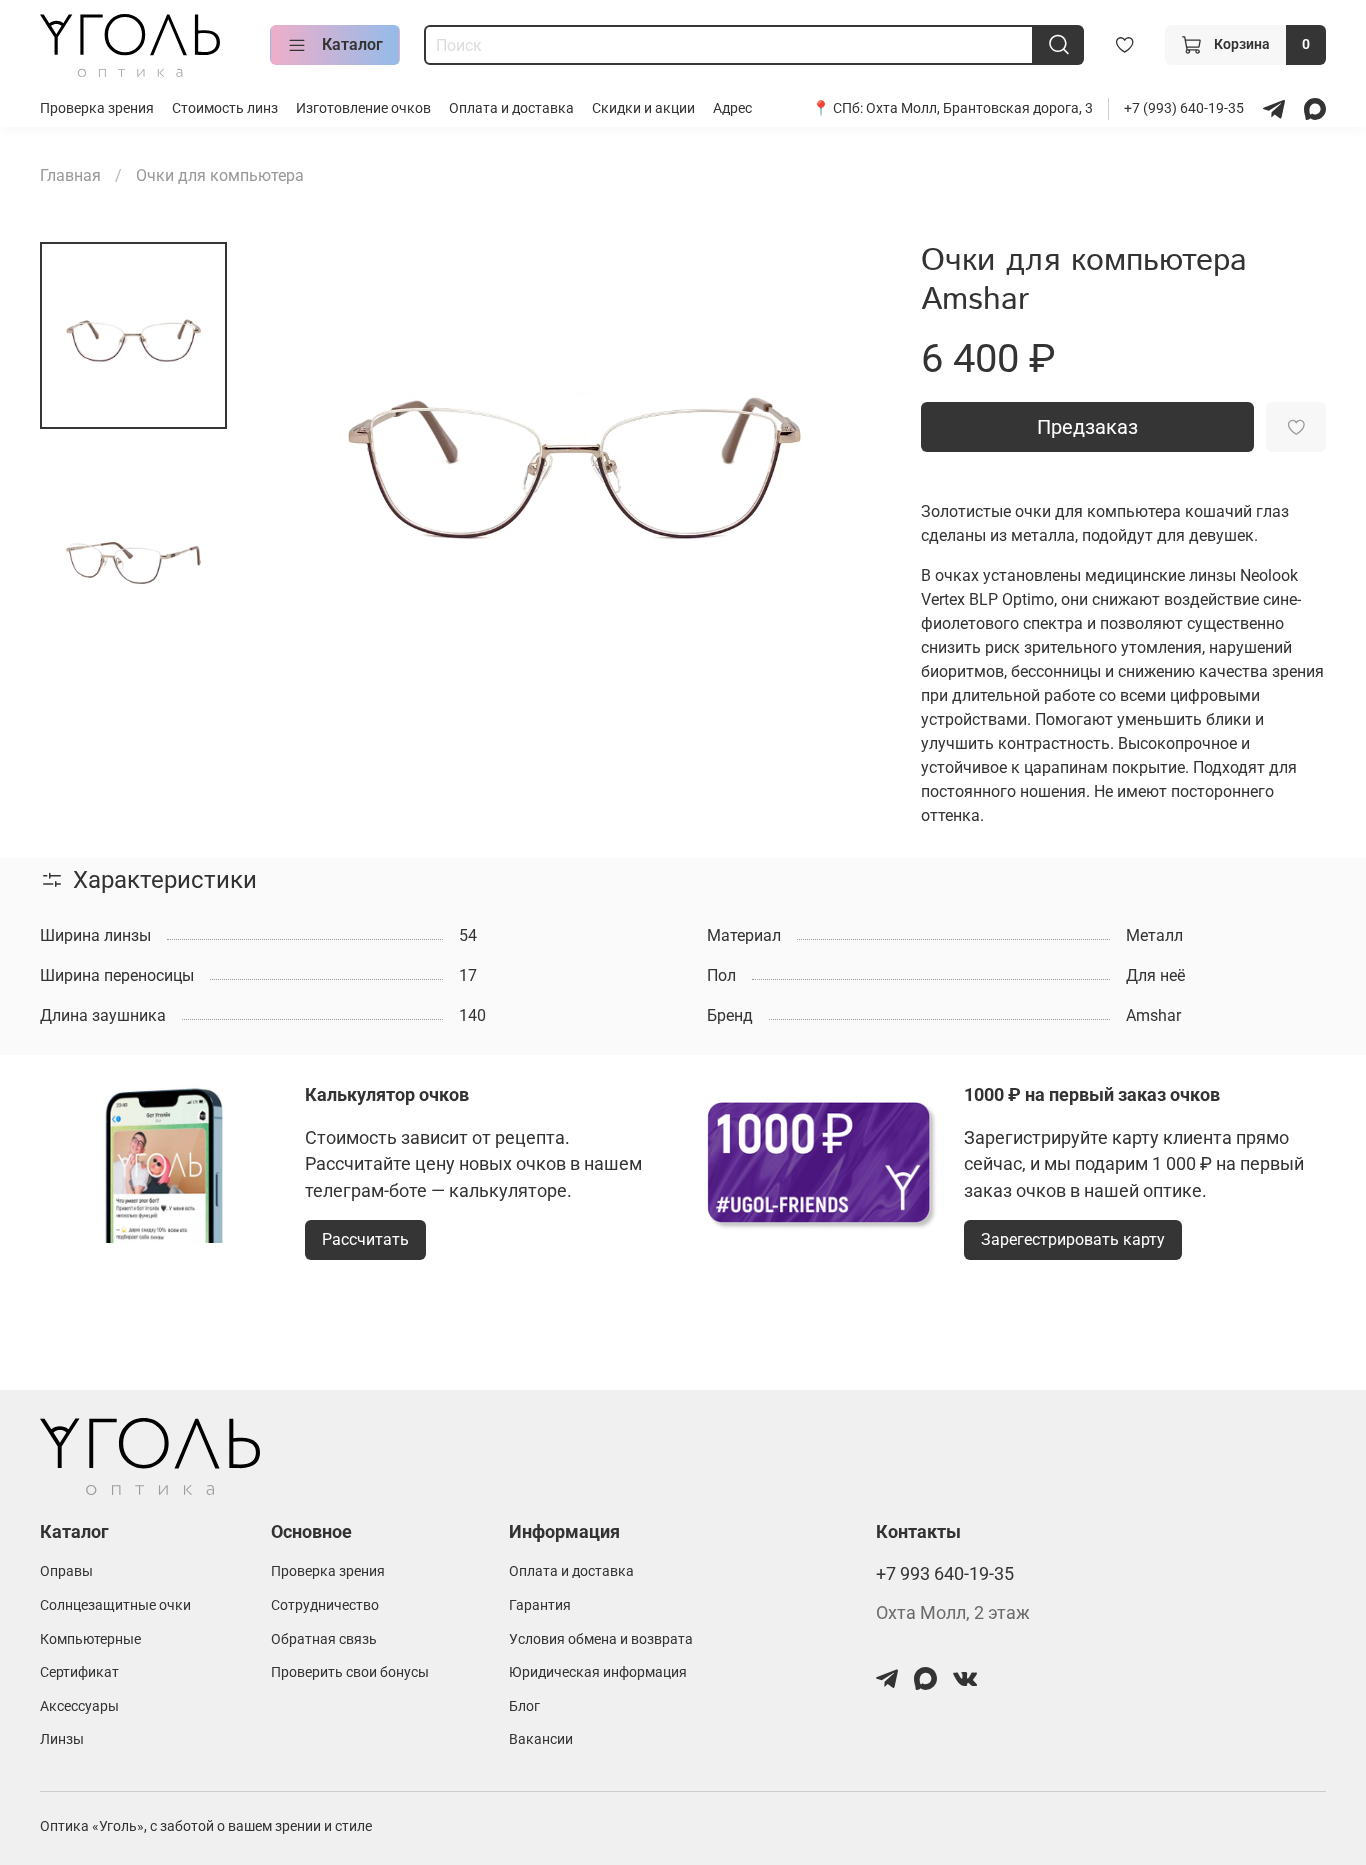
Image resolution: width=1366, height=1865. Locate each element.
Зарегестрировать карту (1073, 1239)
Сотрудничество (325, 1605)
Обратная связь (324, 1639)
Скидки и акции (643, 108)
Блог (524, 1706)
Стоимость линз (225, 108)
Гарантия (540, 1605)
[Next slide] (849, 452)
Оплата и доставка (511, 108)
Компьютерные (90, 1639)
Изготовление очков (363, 108)
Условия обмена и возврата (601, 1639)
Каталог (352, 44)
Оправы (66, 1571)
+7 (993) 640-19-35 (1185, 108)
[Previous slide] (299, 452)
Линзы (62, 1739)
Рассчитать (365, 1239)
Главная (70, 175)
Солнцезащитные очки (115, 1605)
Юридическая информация (598, 1672)
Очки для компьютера (220, 175)
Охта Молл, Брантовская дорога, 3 (979, 108)
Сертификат (79, 1672)
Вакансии (541, 1739)
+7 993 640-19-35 (945, 1574)
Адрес (732, 108)
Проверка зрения (97, 108)
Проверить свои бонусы (350, 1672)
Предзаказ (1087, 427)
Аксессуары (79, 1706)
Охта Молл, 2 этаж (953, 1613)
